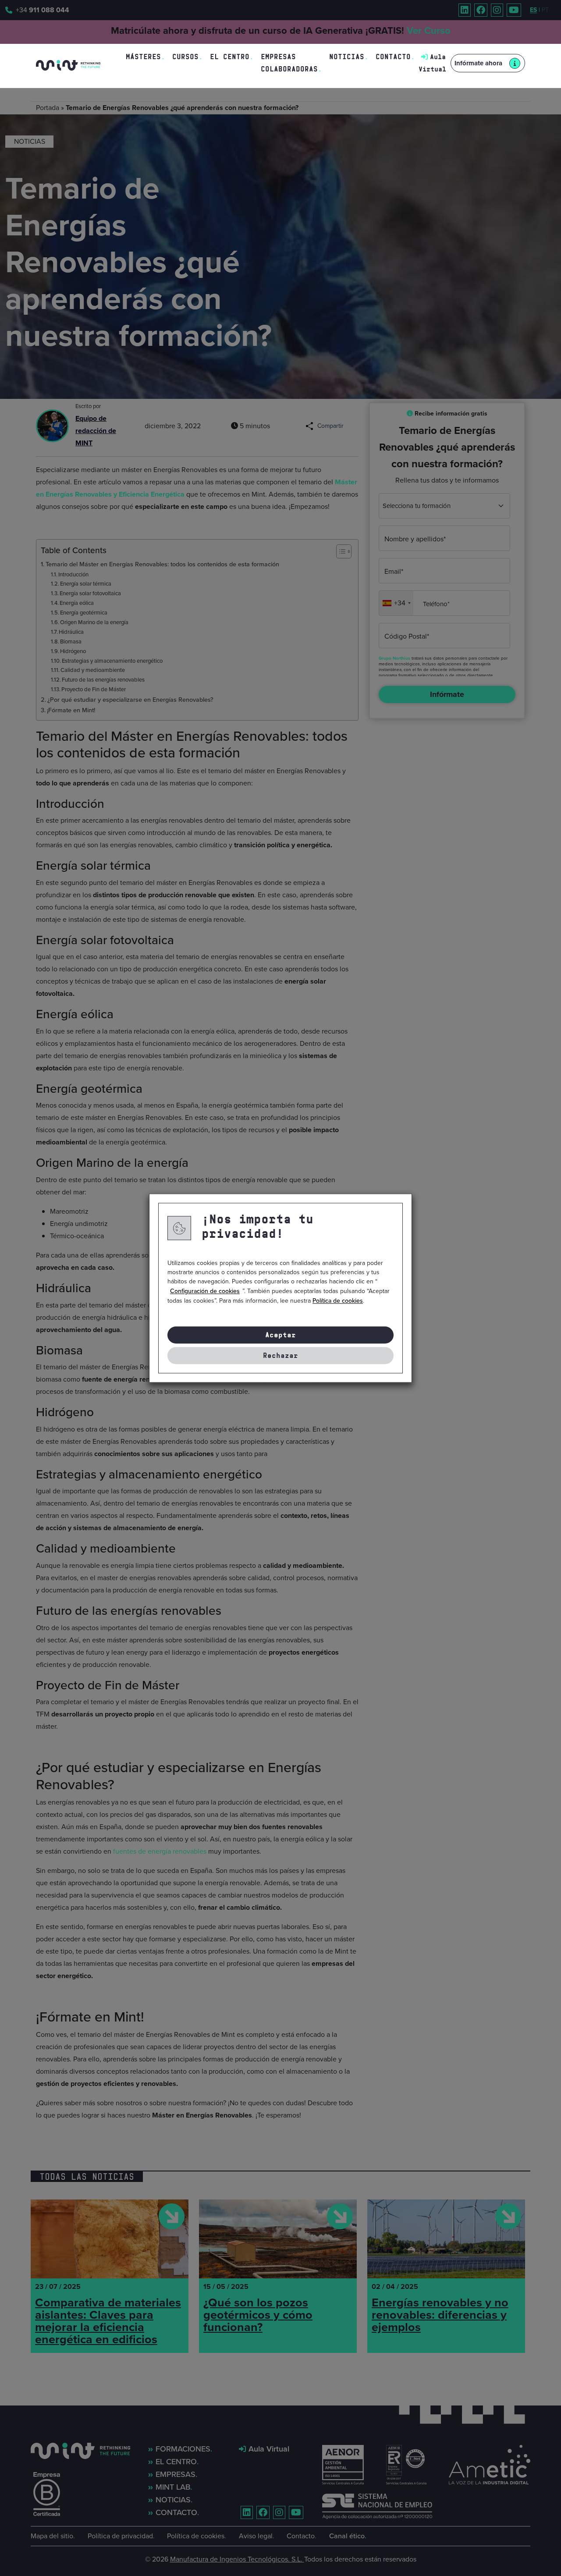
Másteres (143, 57)
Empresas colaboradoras (289, 63)
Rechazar (280, 1356)
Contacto (393, 57)
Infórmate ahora (478, 63)
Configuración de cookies (205, 1291)
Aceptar (280, 1335)
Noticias (347, 57)
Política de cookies (338, 1301)
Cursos (185, 57)
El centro (230, 57)
